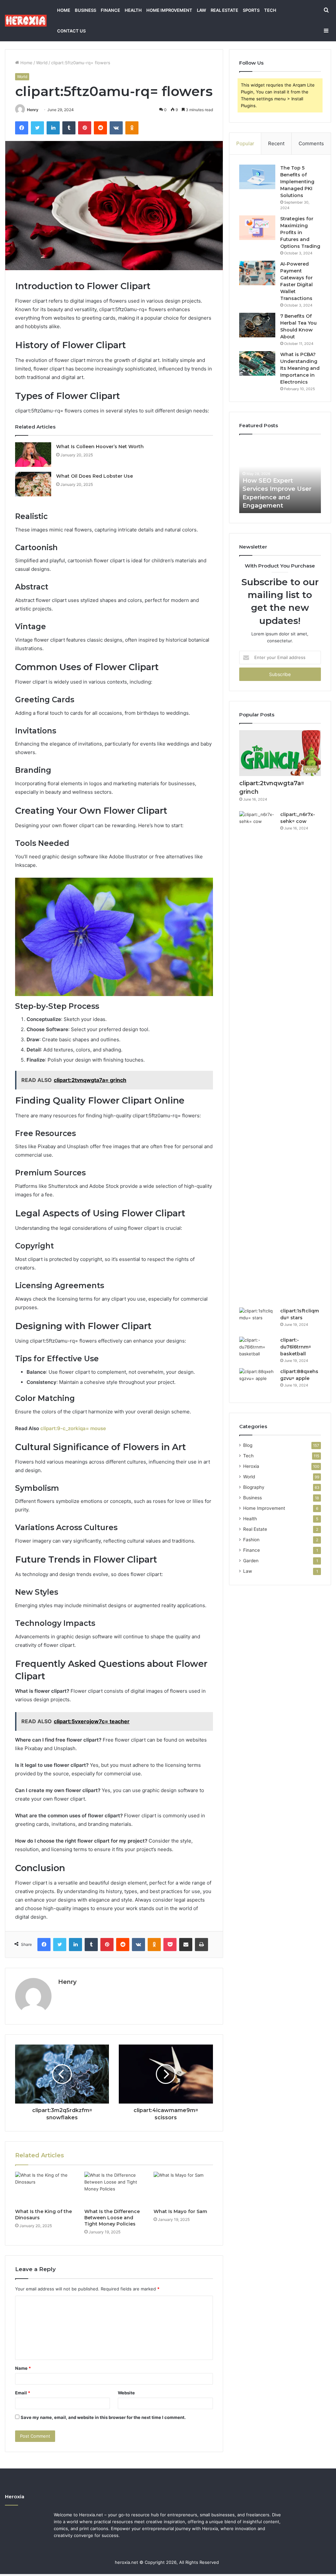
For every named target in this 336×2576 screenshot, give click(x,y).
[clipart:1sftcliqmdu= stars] (257, 1320)
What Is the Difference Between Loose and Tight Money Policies (112, 2218)
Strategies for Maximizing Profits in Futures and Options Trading (300, 232)
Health (133, 10)
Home (64, 10)
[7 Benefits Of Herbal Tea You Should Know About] (257, 325)
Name (23, 2368)
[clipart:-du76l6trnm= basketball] (257, 1349)
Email (23, 2393)
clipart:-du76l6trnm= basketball (296, 1347)
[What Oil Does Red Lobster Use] (33, 484)
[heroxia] (26, 20)
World (42, 63)
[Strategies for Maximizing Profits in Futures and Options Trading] (257, 228)
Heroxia (251, 1466)
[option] (280, 477)
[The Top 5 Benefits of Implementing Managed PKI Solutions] (257, 177)
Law (201, 10)
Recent (276, 143)
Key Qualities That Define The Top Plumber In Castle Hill (275, 497)
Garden (251, 1561)
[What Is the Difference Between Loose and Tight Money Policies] (114, 2188)
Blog (248, 1445)
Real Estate (224, 10)
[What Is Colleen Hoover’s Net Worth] (33, 455)
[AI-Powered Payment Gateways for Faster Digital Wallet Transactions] (257, 273)
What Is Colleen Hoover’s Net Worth (100, 447)
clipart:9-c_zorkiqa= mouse (73, 1428)
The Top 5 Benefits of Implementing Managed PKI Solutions (297, 182)
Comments (311, 143)
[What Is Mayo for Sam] (183, 2188)
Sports (251, 10)
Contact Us (71, 31)
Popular (245, 143)
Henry (33, 110)
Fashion (251, 1540)
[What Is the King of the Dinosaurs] (45, 2188)
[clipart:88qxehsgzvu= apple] (257, 1380)
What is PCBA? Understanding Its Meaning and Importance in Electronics (300, 368)
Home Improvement (169, 10)
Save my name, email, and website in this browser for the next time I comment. (103, 2417)
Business (85, 10)
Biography (254, 1487)
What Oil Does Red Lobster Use (94, 476)
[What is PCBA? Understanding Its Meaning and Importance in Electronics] (257, 363)
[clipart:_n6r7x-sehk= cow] (257, 1057)
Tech (270, 10)
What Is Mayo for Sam (180, 2211)
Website (126, 2393)
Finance (110, 10)
